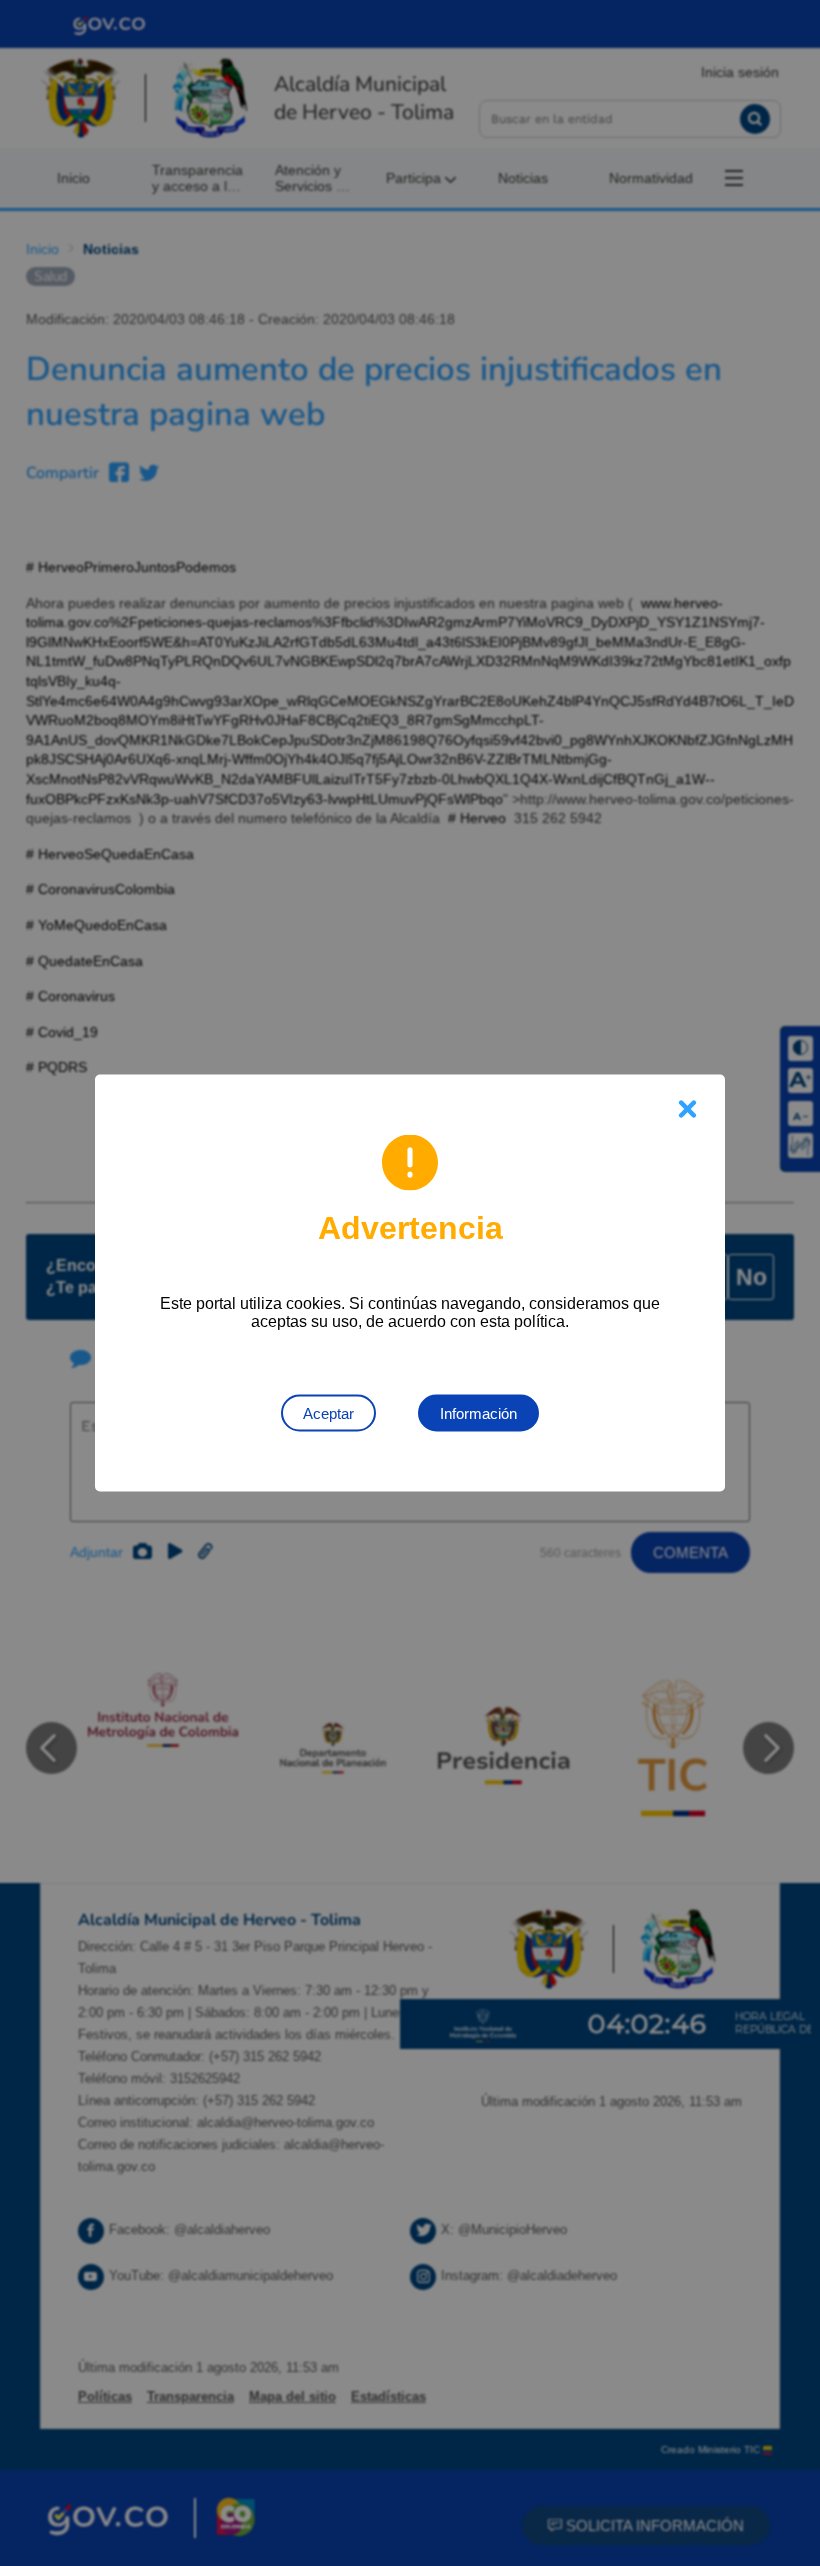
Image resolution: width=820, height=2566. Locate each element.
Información (478, 1413)
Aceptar (328, 1413)
